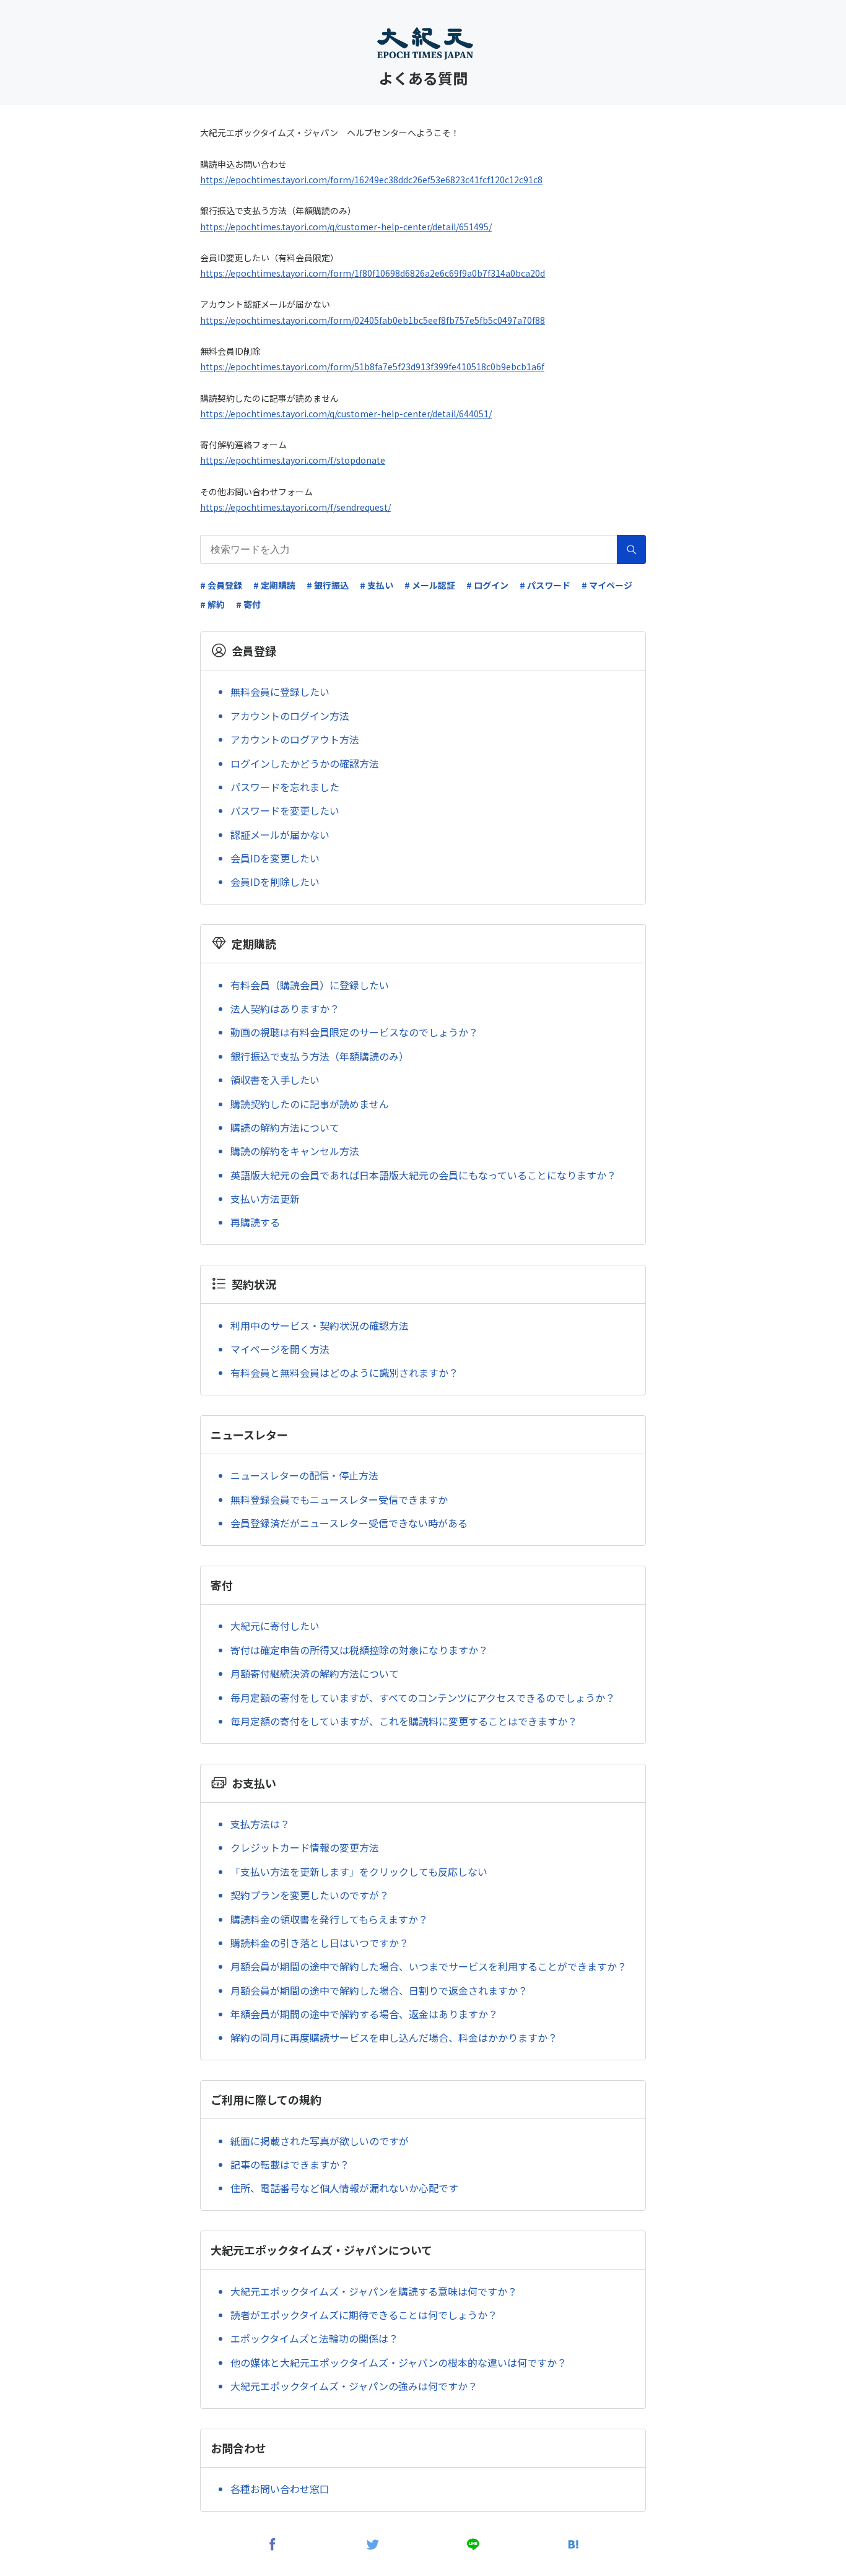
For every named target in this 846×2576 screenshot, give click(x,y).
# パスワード (545, 585)
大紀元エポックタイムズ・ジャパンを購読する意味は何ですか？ (374, 2291)
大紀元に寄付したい (275, 1626)
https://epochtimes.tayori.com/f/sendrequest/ (295, 507)
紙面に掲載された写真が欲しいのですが (320, 2141)
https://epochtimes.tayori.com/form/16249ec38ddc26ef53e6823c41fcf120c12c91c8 (371, 180)
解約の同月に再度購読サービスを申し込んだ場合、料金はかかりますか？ (394, 2037)
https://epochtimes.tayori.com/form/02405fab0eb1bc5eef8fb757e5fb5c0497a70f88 (373, 320)
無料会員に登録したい (280, 692)
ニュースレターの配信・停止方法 (304, 1475)
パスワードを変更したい (285, 810)
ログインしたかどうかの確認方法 (305, 763)
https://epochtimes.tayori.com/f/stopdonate (293, 460)
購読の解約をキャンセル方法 (295, 1151)
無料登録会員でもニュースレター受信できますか (339, 1499)
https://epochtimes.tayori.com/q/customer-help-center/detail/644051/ (346, 414)
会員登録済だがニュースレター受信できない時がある (349, 1523)
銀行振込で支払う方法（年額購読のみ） (320, 1056)
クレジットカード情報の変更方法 (305, 1847)
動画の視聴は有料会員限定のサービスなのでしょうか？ (354, 1032)
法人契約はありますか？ (285, 1008)
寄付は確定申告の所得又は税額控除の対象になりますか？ (359, 1650)
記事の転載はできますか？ (290, 2164)
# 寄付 (248, 604)
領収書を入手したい (275, 1080)
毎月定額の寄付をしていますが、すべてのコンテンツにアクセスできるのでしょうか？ (423, 1698)
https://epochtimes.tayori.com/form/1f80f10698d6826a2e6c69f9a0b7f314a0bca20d (373, 273)
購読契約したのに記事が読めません (310, 1104)
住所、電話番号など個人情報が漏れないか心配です (344, 2188)
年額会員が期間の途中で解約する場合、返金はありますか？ (364, 2014)
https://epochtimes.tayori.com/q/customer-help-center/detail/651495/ (346, 227)
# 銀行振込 (328, 585)
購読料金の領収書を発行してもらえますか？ (329, 1919)
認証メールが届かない (280, 835)
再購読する (255, 1222)
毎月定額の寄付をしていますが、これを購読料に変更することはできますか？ (404, 1721)
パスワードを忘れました (285, 787)
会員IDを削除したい (275, 882)
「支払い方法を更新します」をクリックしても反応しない (359, 1871)
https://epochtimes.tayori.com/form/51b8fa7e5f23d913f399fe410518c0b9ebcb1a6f (372, 366)
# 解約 (212, 604)
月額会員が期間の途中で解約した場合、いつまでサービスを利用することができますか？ (429, 1966)
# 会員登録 (221, 585)
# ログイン (487, 585)
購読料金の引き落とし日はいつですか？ (320, 1943)
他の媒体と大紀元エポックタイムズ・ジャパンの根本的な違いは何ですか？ (399, 2362)
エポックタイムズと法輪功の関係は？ (314, 2338)
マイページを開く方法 (280, 1349)
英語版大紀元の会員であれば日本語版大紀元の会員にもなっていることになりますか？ (423, 1175)
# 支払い (377, 585)
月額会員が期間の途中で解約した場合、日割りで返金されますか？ (379, 1990)
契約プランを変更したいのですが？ (310, 1895)
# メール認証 (430, 585)
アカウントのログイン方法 (290, 716)
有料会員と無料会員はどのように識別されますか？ (344, 1373)
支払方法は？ (260, 1824)
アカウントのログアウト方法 (295, 739)
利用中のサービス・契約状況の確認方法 (320, 1325)
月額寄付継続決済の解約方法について (315, 1673)
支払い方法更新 (265, 1199)
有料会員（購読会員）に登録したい (310, 985)
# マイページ (607, 585)
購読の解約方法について (285, 1127)
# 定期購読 (274, 585)
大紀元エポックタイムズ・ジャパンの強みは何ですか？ (354, 2386)
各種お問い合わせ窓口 (280, 2489)
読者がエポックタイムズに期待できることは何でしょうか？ (364, 2315)
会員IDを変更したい (275, 858)
